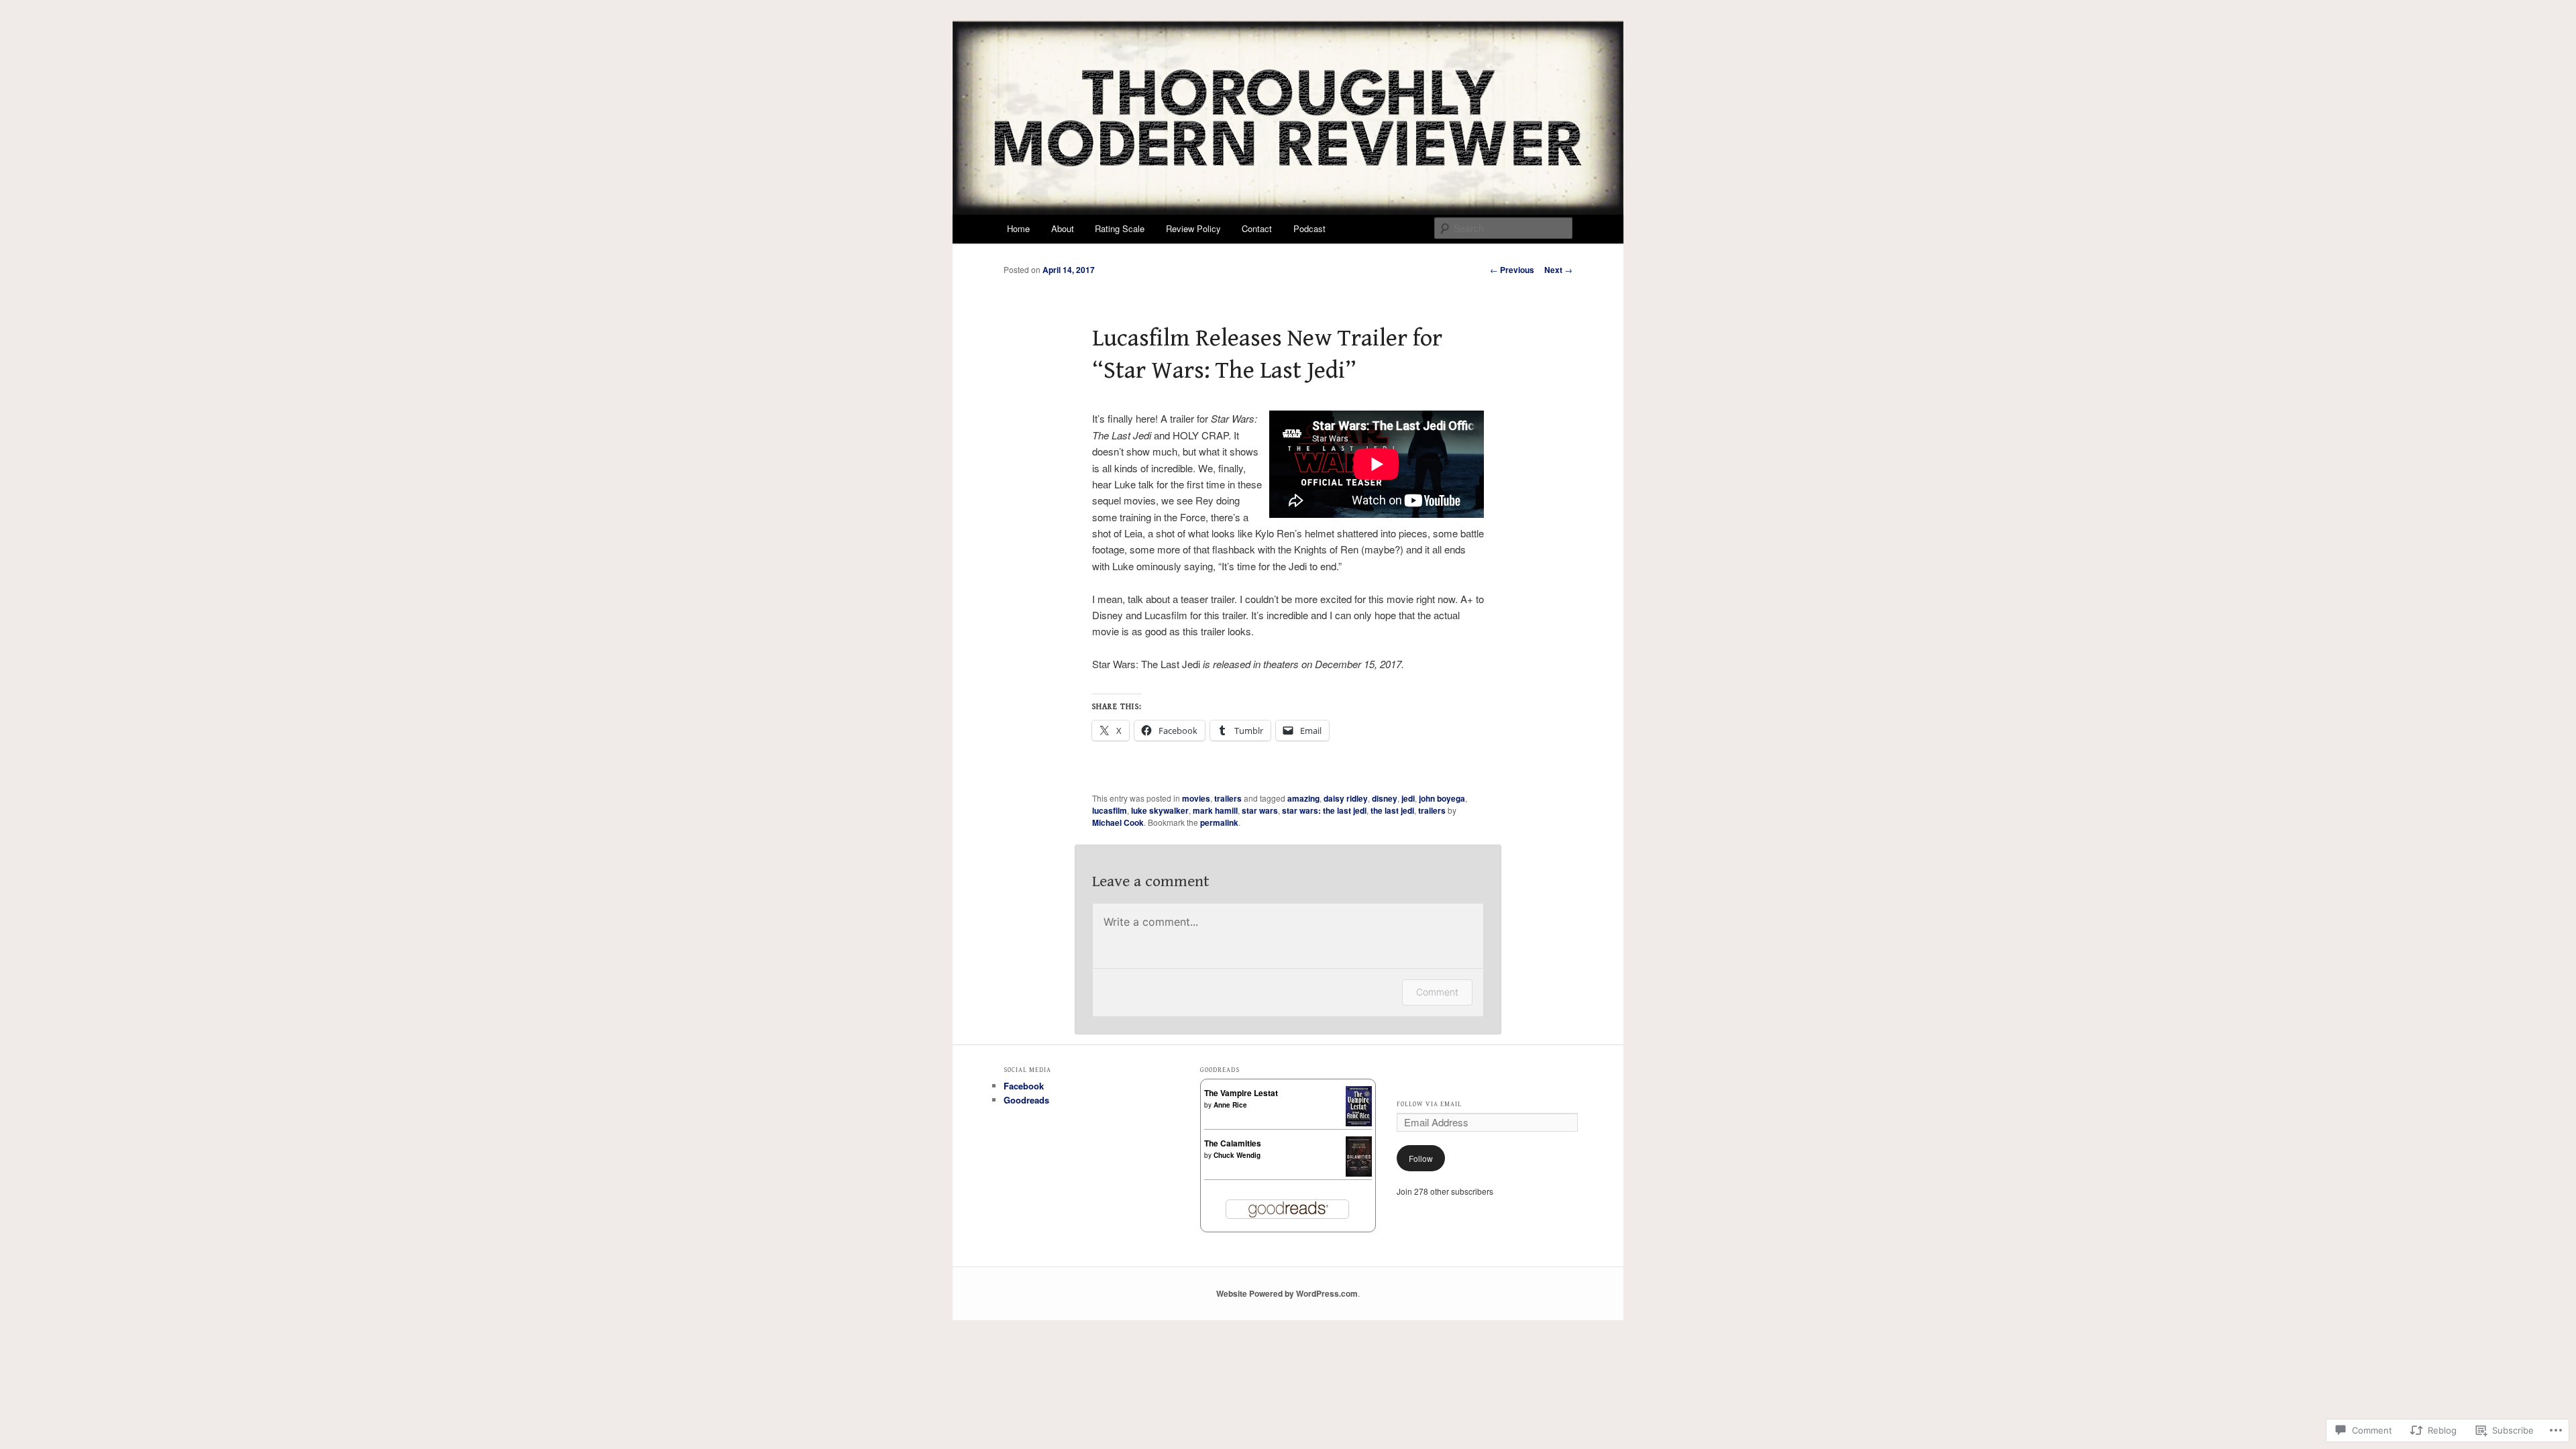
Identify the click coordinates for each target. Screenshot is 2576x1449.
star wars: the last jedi (1324, 810)
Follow (1421, 1158)
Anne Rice (1230, 1105)
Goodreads (1026, 1100)
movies (1196, 798)
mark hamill (1215, 810)
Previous (1512, 270)
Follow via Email (1429, 1104)
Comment (1437, 992)
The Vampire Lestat (1241, 1093)
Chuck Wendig (1237, 1155)
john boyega (1442, 798)
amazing (1303, 798)
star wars (1260, 810)
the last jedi (1392, 810)
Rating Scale (1120, 228)
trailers (1228, 798)
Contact (1257, 228)
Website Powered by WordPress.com (1287, 1293)
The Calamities (1233, 1143)
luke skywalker (1160, 810)
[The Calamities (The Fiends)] (1359, 1173)
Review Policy (1193, 228)
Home (1018, 228)
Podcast (1309, 228)
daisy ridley (1346, 798)
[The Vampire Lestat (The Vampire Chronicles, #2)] (1359, 1123)
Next (1558, 270)
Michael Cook (1118, 822)
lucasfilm (1110, 810)
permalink (1219, 822)
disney (1385, 798)
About (1063, 228)
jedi (1408, 798)
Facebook (1024, 1086)
